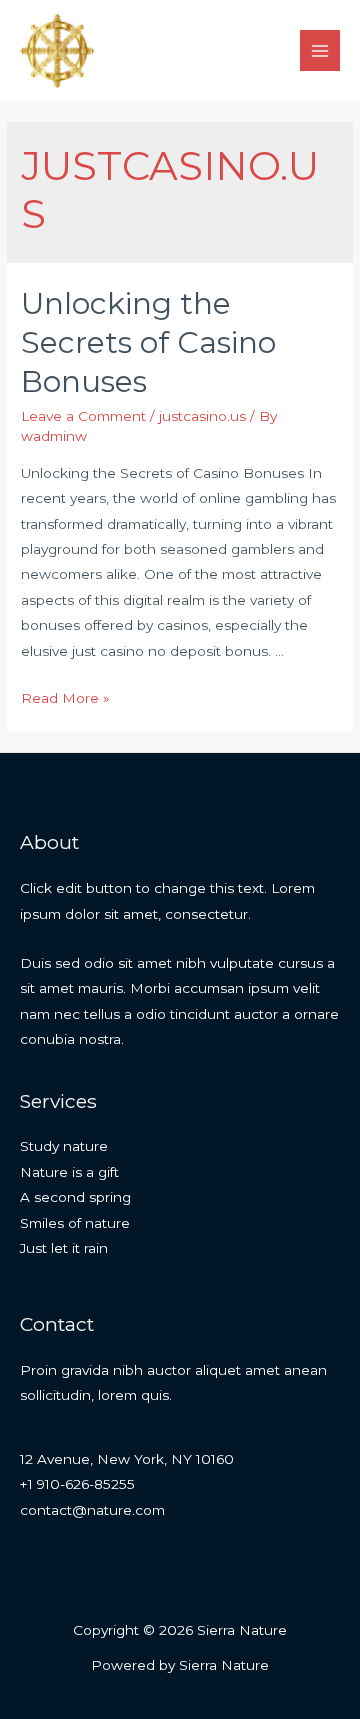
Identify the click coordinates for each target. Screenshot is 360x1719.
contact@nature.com (92, 1510)
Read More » (65, 698)
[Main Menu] (320, 50)
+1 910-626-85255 (77, 1484)
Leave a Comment (83, 416)
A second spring (75, 1197)
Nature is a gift (69, 1172)
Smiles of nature (75, 1223)
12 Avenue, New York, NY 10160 (127, 1459)
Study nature (64, 1146)
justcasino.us (202, 416)
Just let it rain (64, 1248)
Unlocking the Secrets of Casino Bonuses (148, 342)
